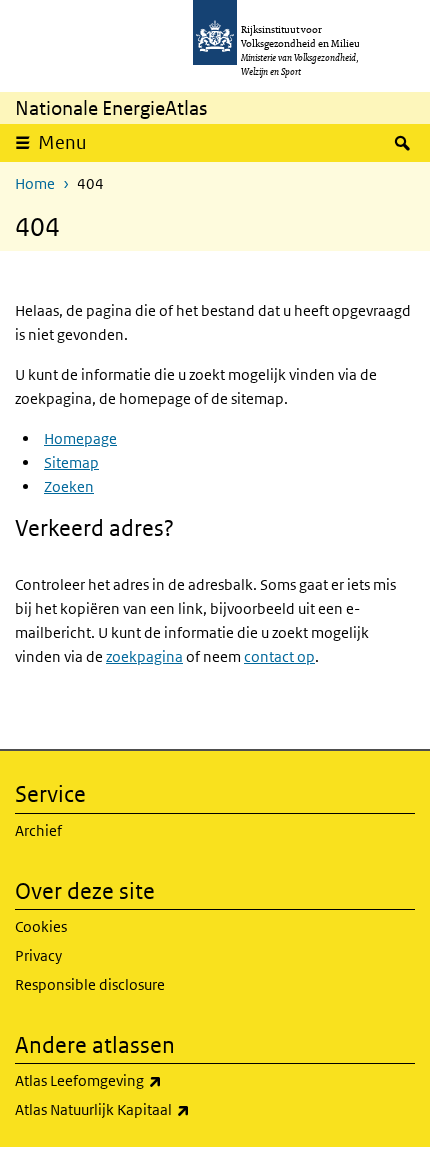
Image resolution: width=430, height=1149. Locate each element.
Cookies (41, 926)
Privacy (38, 955)
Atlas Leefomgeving (141, 1080)
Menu (62, 142)
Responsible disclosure (90, 984)
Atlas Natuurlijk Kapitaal (155, 1109)
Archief (38, 830)
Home (35, 183)
